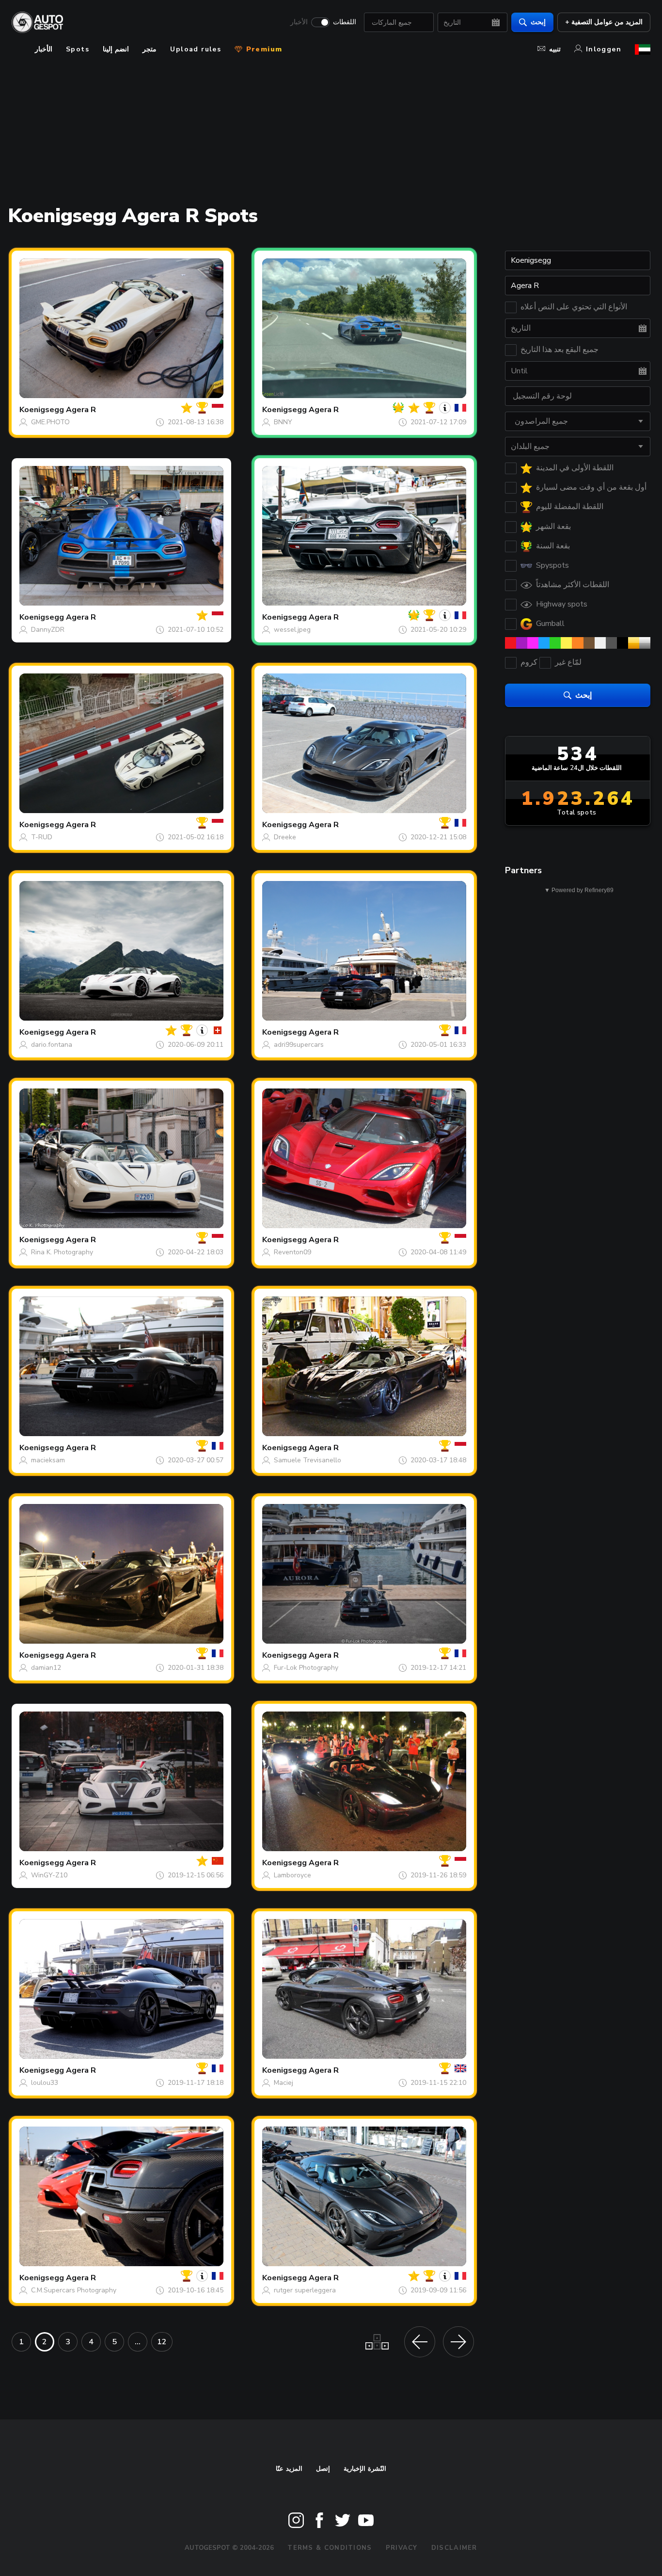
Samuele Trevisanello (307, 1460)
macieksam (48, 1460)
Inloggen (604, 49)
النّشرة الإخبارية (365, 2469)
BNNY (283, 422)
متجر (150, 49)
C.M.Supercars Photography (74, 2290)
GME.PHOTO (50, 422)
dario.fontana (52, 1045)
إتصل (323, 2469)
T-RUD (42, 837)
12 (162, 2342)
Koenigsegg (42, 410)
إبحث (538, 22)
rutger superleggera (305, 2290)
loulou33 (45, 2083)
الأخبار (299, 22)
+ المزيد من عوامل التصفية (604, 22)
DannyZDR (48, 630)
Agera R (81, 410)
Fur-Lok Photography (306, 1668)
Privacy (402, 2548)
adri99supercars (299, 1045)
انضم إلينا (116, 49)
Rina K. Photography (62, 1252)
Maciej (284, 2083)
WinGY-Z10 (49, 1875)
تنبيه (555, 49)
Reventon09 (292, 1252)
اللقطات (345, 22)
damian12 (46, 1668)
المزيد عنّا (289, 2469)
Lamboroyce (292, 1875)
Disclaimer (454, 2548)
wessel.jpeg (292, 630)
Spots (78, 49)
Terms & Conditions (330, 2548)
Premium (263, 49)
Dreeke (285, 837)
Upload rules (196, 49)
